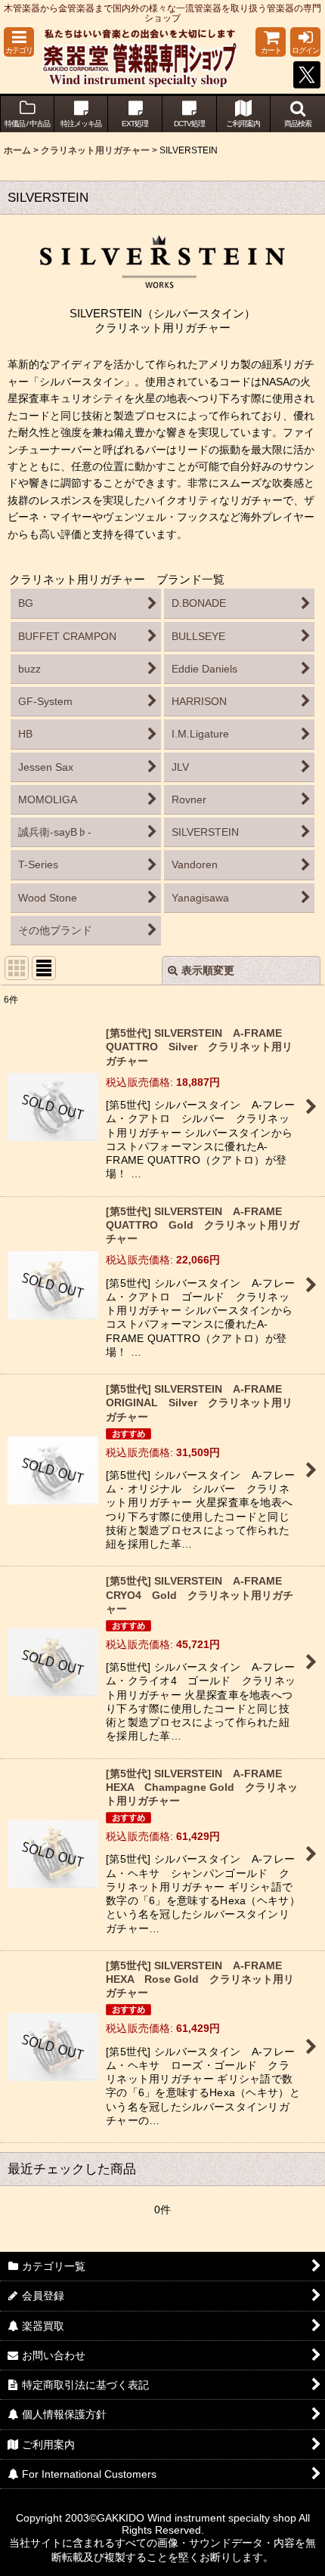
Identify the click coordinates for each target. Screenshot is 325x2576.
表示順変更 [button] (208, 970)
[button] (19, 42)
